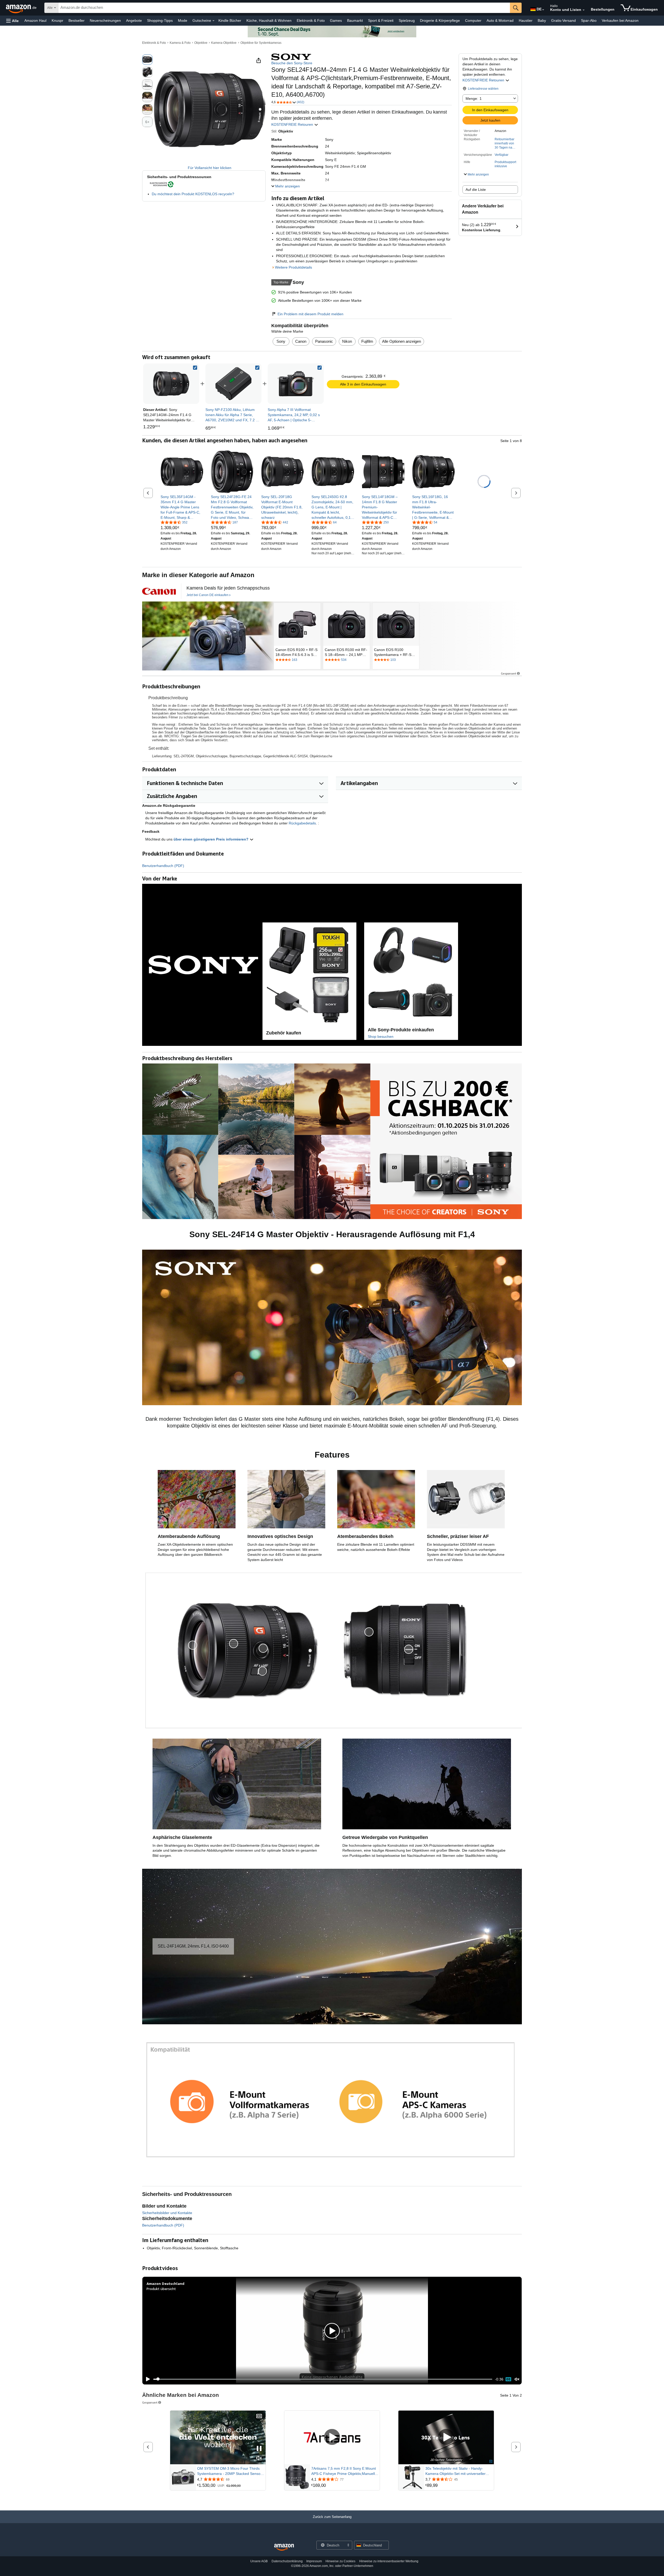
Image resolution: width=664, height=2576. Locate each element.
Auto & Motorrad (500, 20)
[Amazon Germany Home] (284, 2547)
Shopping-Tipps (160, 20)
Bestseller (77, 20)
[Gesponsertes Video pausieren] (259, 2449)
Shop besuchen (381, 1037)
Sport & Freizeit (381, 20)
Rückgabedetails (302, 823)
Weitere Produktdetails (293, 267)
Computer (473, 20)
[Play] (147, 2379)
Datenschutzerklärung (287, 2561)
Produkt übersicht (161, 2289)
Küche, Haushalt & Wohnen (269, 20)
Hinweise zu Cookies (340, 2561)
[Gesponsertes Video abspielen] (332, 2437)
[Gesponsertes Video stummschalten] (259, 2458)
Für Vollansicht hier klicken (210, 168)
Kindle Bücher (230, 20)
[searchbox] (284, 8)
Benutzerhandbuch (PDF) (163, 866)
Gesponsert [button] (509, 673)
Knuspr (57, 20)
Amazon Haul (35, 20)
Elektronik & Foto (311, 20)
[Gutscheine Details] (213, 21)
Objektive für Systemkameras (261, 43)
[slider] (323, 2379)
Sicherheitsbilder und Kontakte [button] (167, 2213)
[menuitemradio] (508, 2379)
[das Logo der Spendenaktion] (159, 591)
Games (336, 20)
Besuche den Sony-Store (292, 63)
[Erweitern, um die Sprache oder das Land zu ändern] (543, 10)
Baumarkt (355, 20)
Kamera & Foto (180, 43)
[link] (233, 384)
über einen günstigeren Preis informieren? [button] (212, 839)
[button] (12, 21)
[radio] (147, 60)
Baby (542, 20)
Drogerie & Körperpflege (440, 20)
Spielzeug (407, 20)
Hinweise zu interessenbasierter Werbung (389, 2561)
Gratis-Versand (563, 20)
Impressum (314, 2561)
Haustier (526, 20)
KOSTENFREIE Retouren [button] (484, 80)
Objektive (201, 43)
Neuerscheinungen (105, 20)
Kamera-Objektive (224, 43)
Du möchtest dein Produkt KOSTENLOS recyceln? (193, 194)
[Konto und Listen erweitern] (584, 10)
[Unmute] (517, 2379)
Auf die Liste (476, 190)
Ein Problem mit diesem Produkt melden (310, 314)
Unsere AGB (259, 2561)
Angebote (134, 20)
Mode (183, 20)
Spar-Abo (589, 20)
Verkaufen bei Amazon (620, 20)
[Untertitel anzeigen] (259, 2416)
